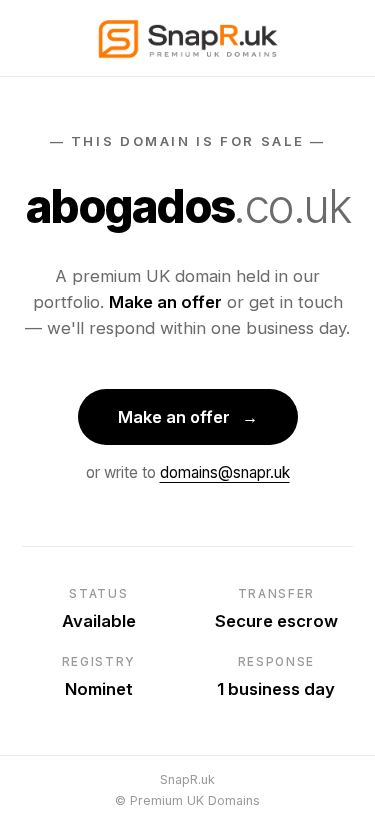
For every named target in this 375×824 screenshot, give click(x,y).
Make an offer (188, 417)
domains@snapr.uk (225, 472)
